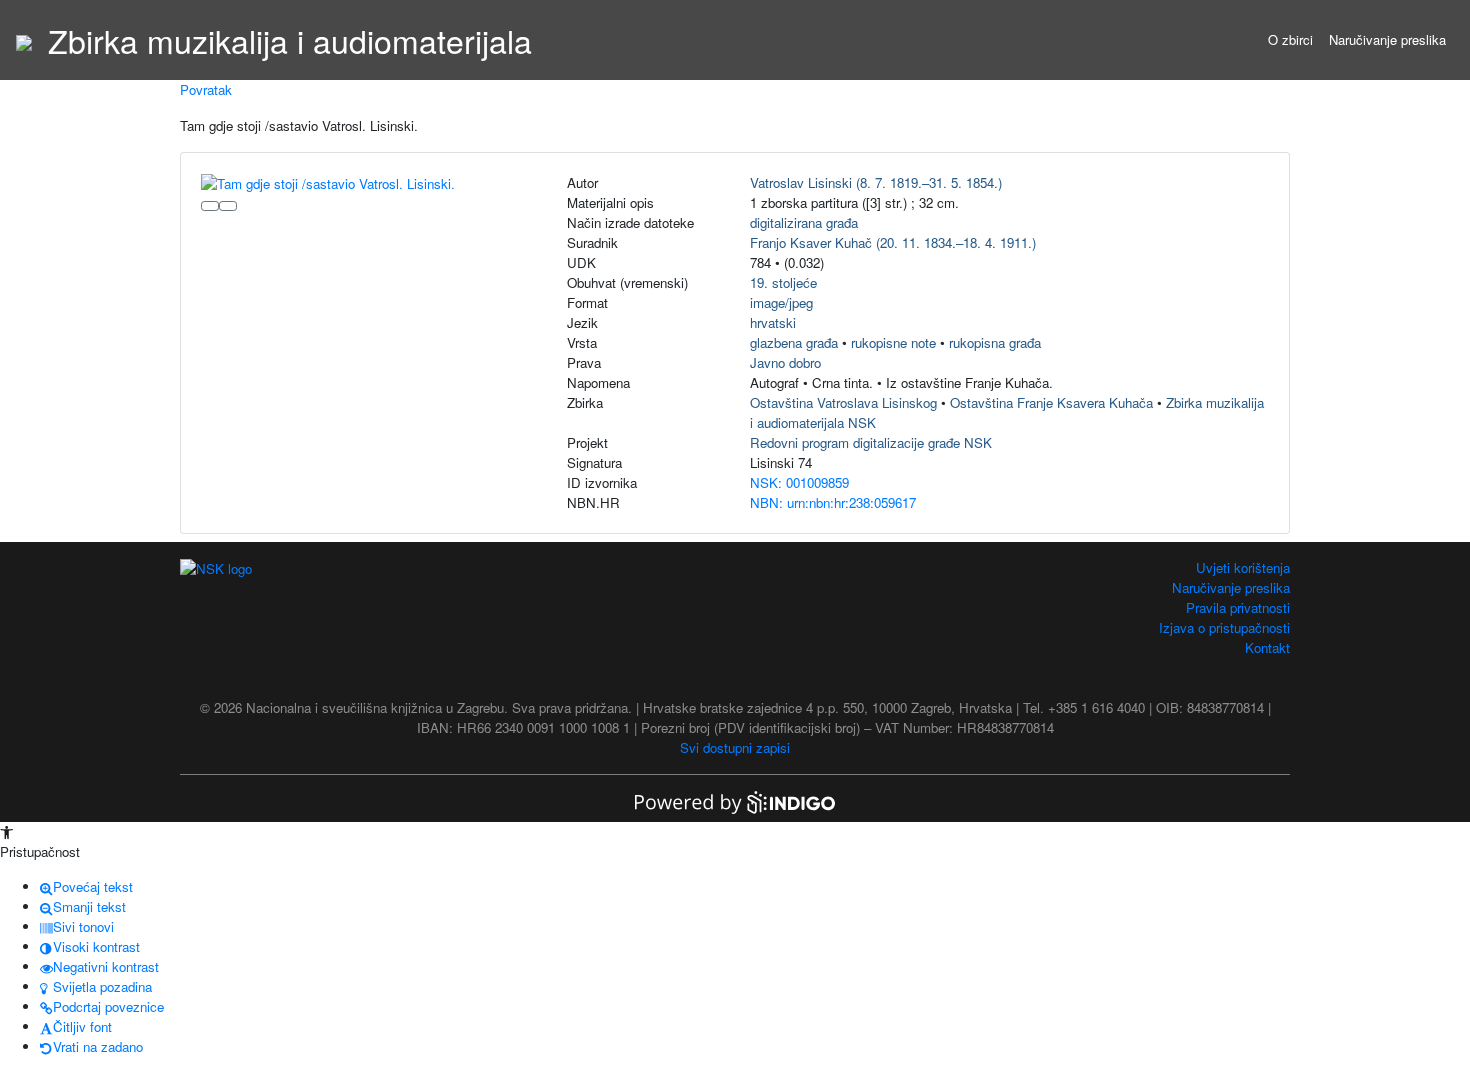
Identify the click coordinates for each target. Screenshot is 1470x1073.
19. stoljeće (783, 282)
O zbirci (1290, 39)
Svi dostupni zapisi (735, 747)
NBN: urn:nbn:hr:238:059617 (833, 502)
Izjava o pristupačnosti (1224, 627)
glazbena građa (794, 342)
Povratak (206, 89)
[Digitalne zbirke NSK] (24, 40)
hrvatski (773, 322)
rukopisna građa (995, 342)
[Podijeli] (228, 206)
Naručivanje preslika (1387, 39)
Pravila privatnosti (1238, 607)
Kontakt (1267, 647)
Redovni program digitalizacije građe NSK (871, 442)
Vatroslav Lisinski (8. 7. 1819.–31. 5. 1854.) (876, 182)
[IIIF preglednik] (210, 206)
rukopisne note (893, 342)
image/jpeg (781, 302)
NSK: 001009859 (799, 482)
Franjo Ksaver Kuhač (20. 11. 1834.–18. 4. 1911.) (893, 242)
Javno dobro (785, 362)
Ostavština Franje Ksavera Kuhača (1051, 402)
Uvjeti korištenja (1243, 567)
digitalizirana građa (804, 222)
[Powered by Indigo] (735, 800)
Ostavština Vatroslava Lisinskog (843, 402)
